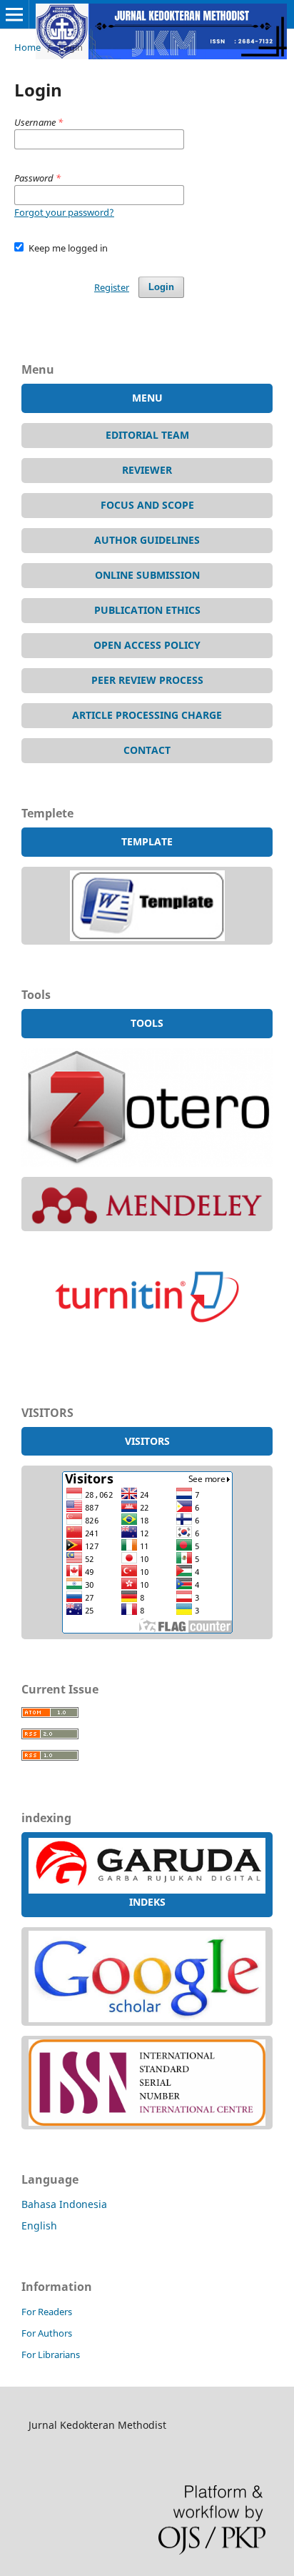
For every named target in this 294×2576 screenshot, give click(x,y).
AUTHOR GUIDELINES (147, 540)
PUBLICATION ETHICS (147, 610)
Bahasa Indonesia (64, 2204)
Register (112, 287)
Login (161, 287)
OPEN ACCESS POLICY (147, 645)
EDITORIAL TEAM (147, 435)
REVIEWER (147, 470)
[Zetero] (147, 1163)
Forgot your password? (64, 212)
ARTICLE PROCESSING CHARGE (147, 715)
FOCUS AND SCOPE (147, 505)
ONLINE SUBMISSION (147, 575)
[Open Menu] (14, 14)
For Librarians (51, 2354)
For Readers (47, 2312)
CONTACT (147, 750)
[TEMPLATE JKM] (147, 937)
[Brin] (147, 2122)
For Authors (47, 2333)
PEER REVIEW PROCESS (147, 680)
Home (27, 47)
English (39, 2226)
